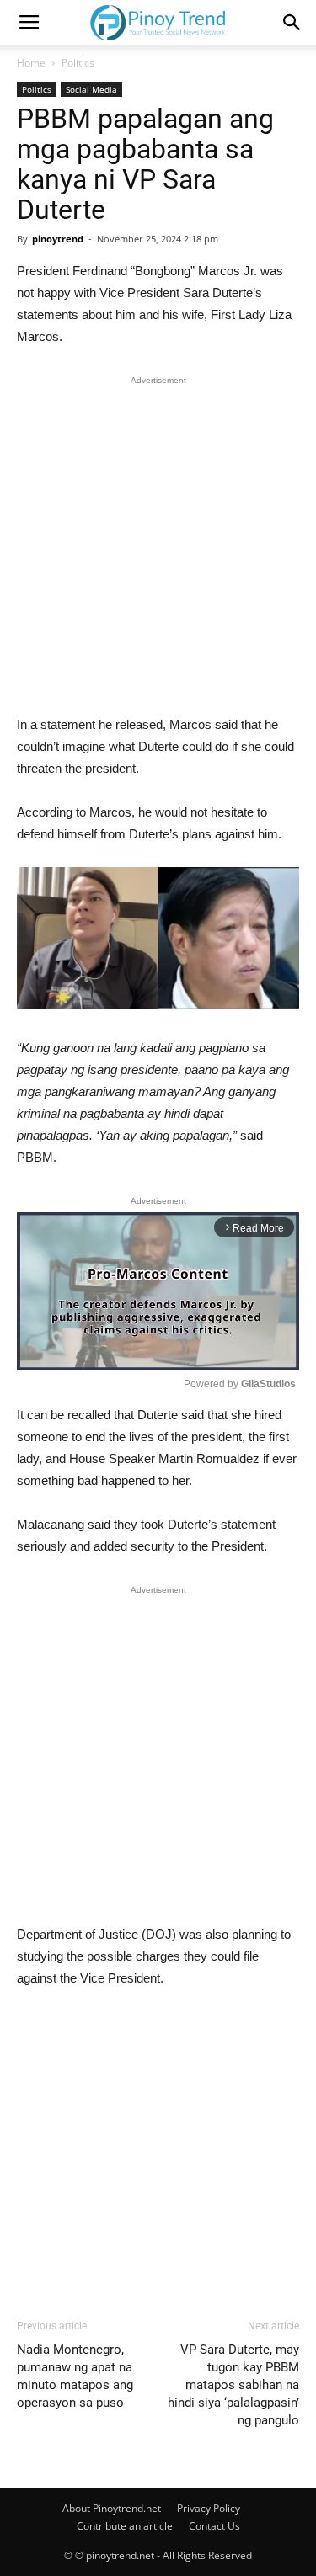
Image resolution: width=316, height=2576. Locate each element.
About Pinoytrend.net (112, 2508)
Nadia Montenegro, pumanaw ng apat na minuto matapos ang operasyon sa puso (75, 2376)
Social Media (91, 89)
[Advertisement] (158, 549)
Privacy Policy (209, 2508)
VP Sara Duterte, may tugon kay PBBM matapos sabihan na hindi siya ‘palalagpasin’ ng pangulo (233, 2385)
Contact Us (214, 2526)
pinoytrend (58, 239)
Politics (78, 63)
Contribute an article (125, 2526)
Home (31, 63)
